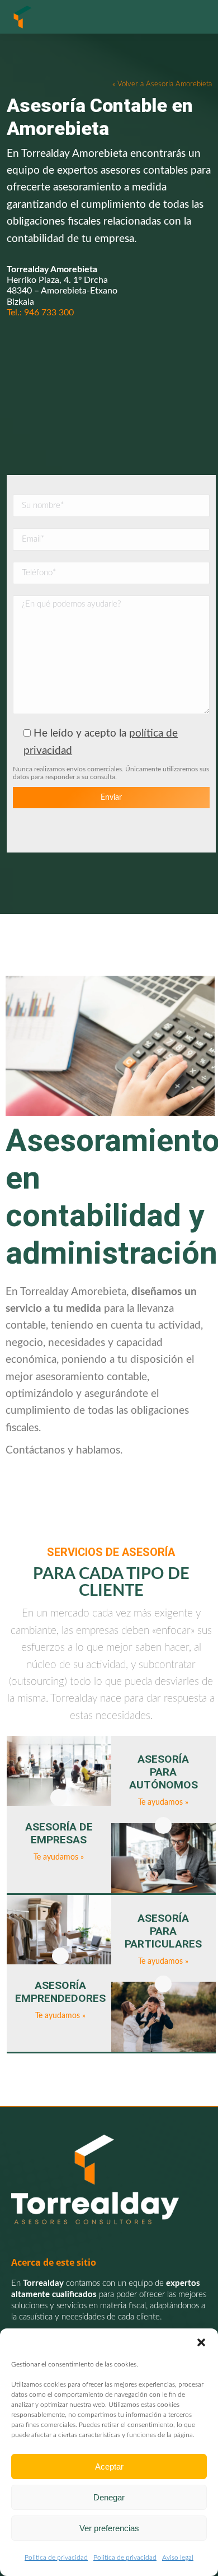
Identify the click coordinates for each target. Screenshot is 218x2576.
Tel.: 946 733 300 (40, 313)
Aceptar (109, 2466)
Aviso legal (178, 2558)
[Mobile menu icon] (196, 17)
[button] (201, 2342)
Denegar (109, 2497)
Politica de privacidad (56, 2558)
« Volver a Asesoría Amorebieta (162, 84)
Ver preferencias (109, 2528)
